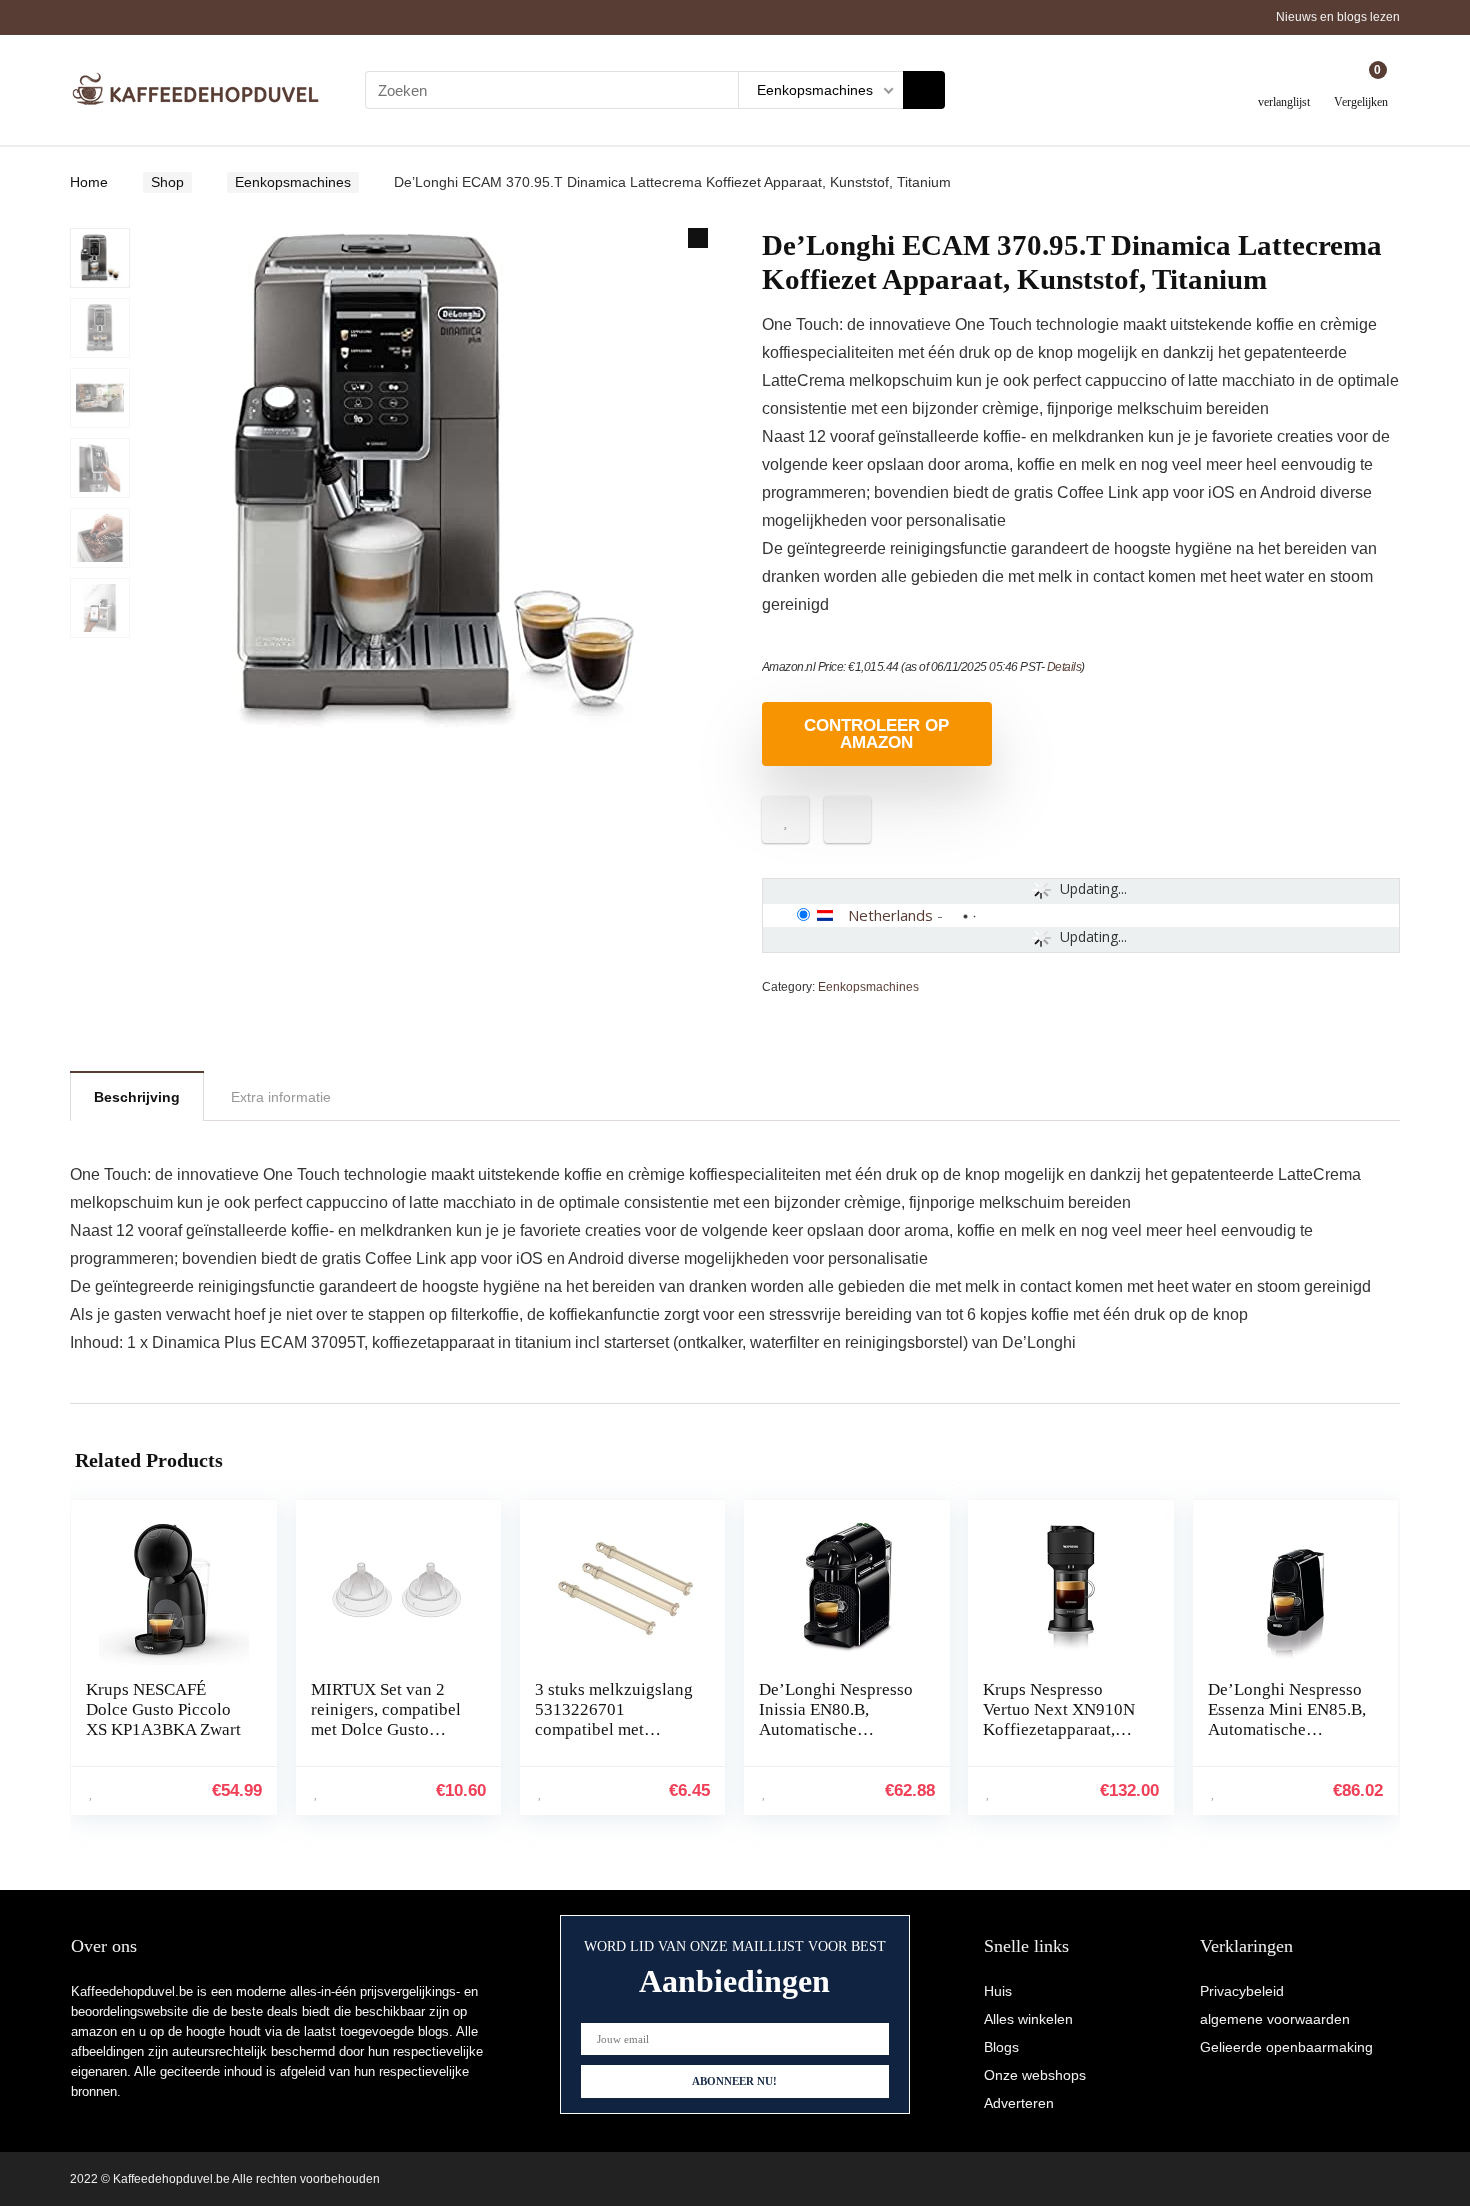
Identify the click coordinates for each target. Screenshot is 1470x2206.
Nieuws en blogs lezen (1338, 17)
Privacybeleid (1242, 1991)
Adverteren (1019, 2103)
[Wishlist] (1284, 82)
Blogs (1001, 2047)
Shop (167, 182)
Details (1064, 667)
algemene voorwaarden (1275, 2019)
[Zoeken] (924, 90)
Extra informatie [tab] (281, 1097)
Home (89, 182)
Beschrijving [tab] (137, 1097)
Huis (998, 1991)
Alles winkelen (1028, 2019)
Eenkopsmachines (293, 182)
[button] (698, 238)
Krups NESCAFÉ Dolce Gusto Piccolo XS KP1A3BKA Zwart (163, 1709)
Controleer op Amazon (876, 734)
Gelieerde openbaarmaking (1286, 2047)
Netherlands (890, 915)
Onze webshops (1035, 2075)
